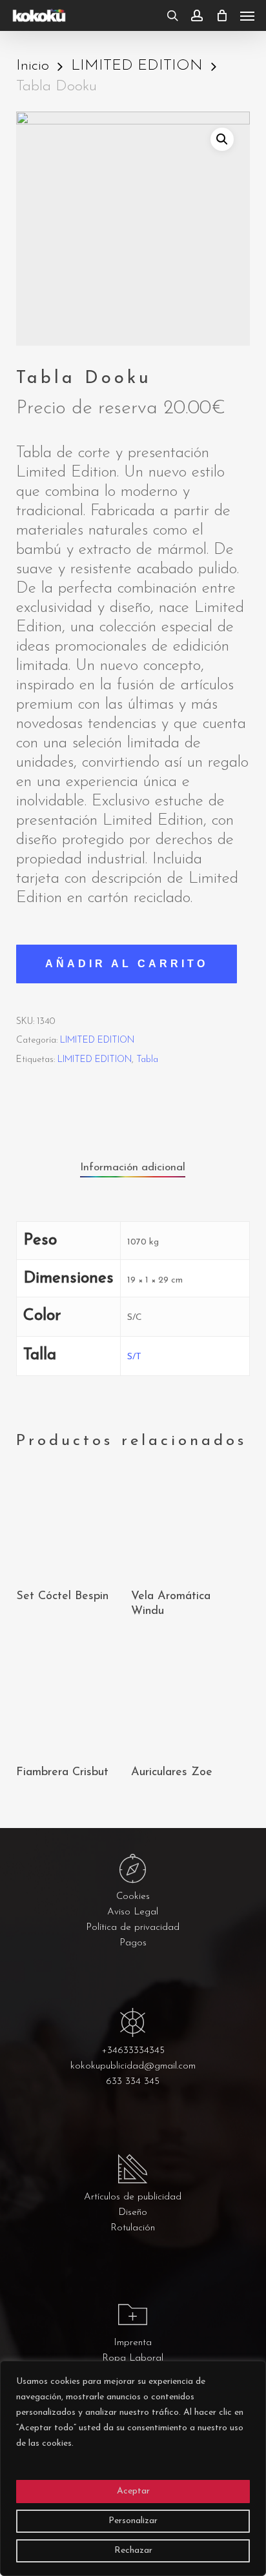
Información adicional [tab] (133, 1167)
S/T (134, 1357)
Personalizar (133, 2521)
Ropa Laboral (133, 2358)
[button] (247, 15)
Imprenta (133, 2343)
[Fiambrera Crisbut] (72, 1697)
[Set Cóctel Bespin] (72, 1521)
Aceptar (133, 2491)
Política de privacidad (133, 1928)
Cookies (133, 1897)
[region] (133, 2468)
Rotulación (133, 2228)
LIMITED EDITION (137, 66)
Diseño (133, 2213)
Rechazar (133, 2551)
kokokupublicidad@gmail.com (133, 2066)
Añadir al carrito (127, 964)
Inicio (33, 66)
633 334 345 (133, 2082)
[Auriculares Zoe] (187, 1697)
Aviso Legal (133, 1912)
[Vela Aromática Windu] (187, 1521)
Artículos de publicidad (133, 2197)
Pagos (133, 1943)
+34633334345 (133, 2051)
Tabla (147, 1060)
